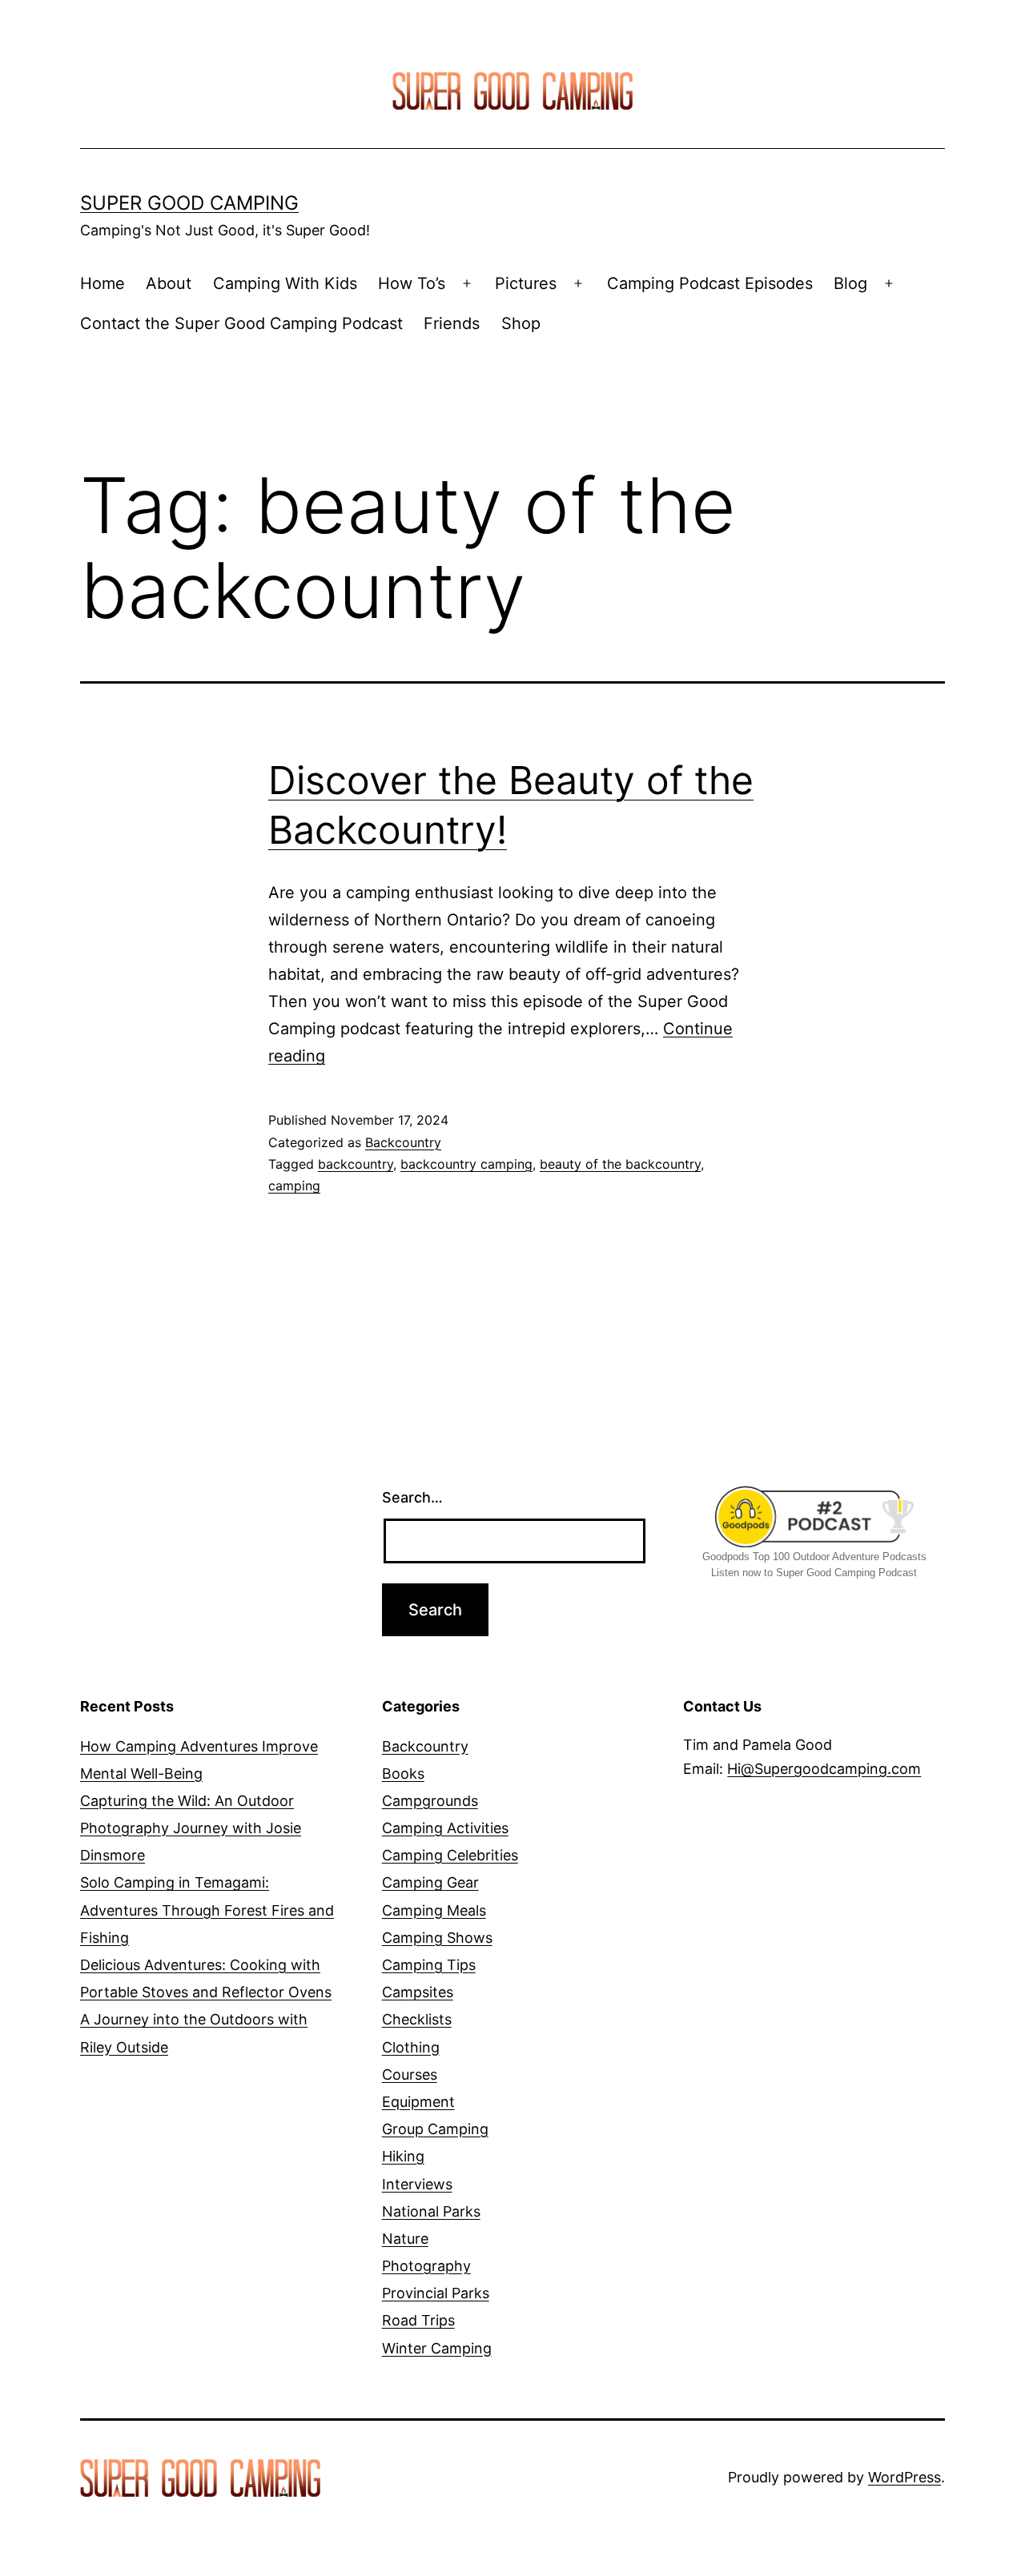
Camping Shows (437, 1938)
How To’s (412, 283)
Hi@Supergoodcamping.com (824, 1769)
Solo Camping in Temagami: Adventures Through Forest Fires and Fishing (207, 1910)
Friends (452, 323)
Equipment (418, 2102)
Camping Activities (445, 1828)
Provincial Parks (436, 2293)
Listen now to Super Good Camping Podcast (814, 1573)
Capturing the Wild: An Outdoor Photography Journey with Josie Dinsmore (191, 1828)
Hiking (403, 2156)
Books (403, 1774)
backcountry (356, 1164)
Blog (850, 283)
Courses (410, 2074)
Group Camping (435, 2129)
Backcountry (403, 1142)
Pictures (526, 283)
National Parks (431, 2211)
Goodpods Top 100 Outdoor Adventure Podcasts (814, 1557)
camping (294, 1186)
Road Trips (418, 2320)
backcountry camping (466, 1164)
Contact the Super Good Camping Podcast (241, 323)
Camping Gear (430, 1882)
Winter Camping (437, 2348)
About (169, 283)
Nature (405, 2239)
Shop (521, 323)
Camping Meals (434, 1910)
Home (102, 283)
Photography (426, 2266)
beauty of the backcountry (620, 1164)
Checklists (417, 2019)
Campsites (418, 1992)
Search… (412, 1497)
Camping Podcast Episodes (710, 283)
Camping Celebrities (450, 1855)
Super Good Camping (189, 203)
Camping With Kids (285, 283)
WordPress (904, 2477)
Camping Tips (429, 1965)
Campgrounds (430, 1801)
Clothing (411, 2047)
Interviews (417, 2184)
